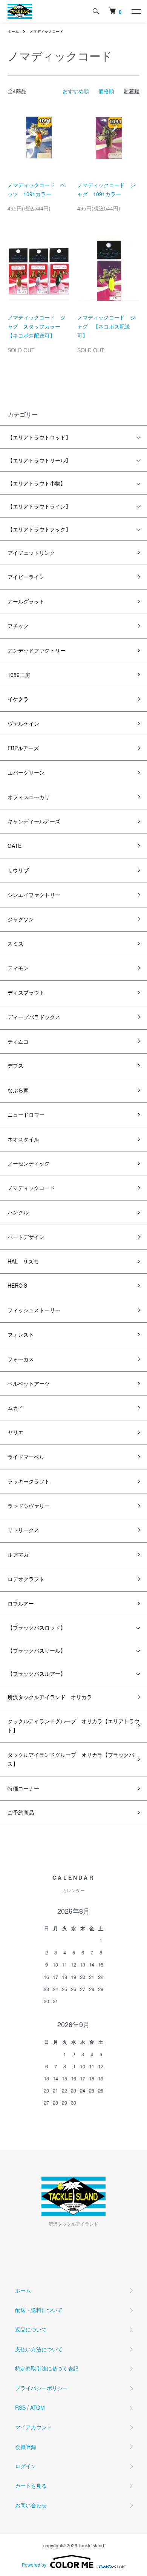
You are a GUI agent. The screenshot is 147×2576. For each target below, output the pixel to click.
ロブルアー (21, 1603)
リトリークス (23, 1530)
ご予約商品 (21, 1812)
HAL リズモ (23, 1261)
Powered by (34, 2564)
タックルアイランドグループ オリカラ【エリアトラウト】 (73, 1726)
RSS (20, 2407)
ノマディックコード (46, 31)
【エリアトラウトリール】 (39, 460)
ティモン (18, 968)
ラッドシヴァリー (29, 1506)
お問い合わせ (31, 2505)
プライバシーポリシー (41, 2388)
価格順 (106, 91)
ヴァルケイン (23, 723)
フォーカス (21, 1359)
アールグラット (26, 601)
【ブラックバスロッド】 (37, 1627)
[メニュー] (136, 11)
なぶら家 (18, 1090)
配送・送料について (39, 2310)
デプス (15, 1065)
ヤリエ (15, 1432)
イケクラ (18, 699)
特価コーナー (23, 1788)
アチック (18, 626)
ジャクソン (21, 919)
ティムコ (18, 1041)
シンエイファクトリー (34, 895)
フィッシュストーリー (34, 1310)
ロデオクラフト (26, 1579)
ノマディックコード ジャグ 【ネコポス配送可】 (106, 326)
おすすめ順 (76, 91)
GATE (15, 846)
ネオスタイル (23, 1139)
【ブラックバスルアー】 (37, 1673)
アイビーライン (26, 577)
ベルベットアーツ (29, 1383)
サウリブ (18, 870)
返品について (31, 2329)
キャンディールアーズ (34, 821)
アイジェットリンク (31, 553)
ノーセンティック (29, 1163)
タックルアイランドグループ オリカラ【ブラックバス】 (71, 1759)
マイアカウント (34, 2427)
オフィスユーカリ (29, 797)
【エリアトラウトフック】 (39, 529)
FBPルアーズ (23, 748)
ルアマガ (18, 1554)
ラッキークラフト (29, 1481)
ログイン (26, 2466)
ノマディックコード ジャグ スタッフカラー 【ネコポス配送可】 (37, 326)
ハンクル (18, 1212)
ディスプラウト (26, 992)
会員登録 (26, 2447)
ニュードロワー (26, 1115)
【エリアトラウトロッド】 (39, 437)
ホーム (13, 31)
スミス (15, 943)
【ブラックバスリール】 (37, 1650)
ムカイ (15, 1408)
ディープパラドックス (34, 1017)
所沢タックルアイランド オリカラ (50, 1697)
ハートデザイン (26, 1237)
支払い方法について (39, 2349)
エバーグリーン (26, 772)
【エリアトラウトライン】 (39, 506)
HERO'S (17, 1285)
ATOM (38, 2407)
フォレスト (21, 1334)
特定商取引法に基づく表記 (47, 2368)
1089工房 (19, 675)
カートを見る (31, 2485)
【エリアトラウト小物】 (37, 483)
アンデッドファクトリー (37, 650)
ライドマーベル (26, 1457)
